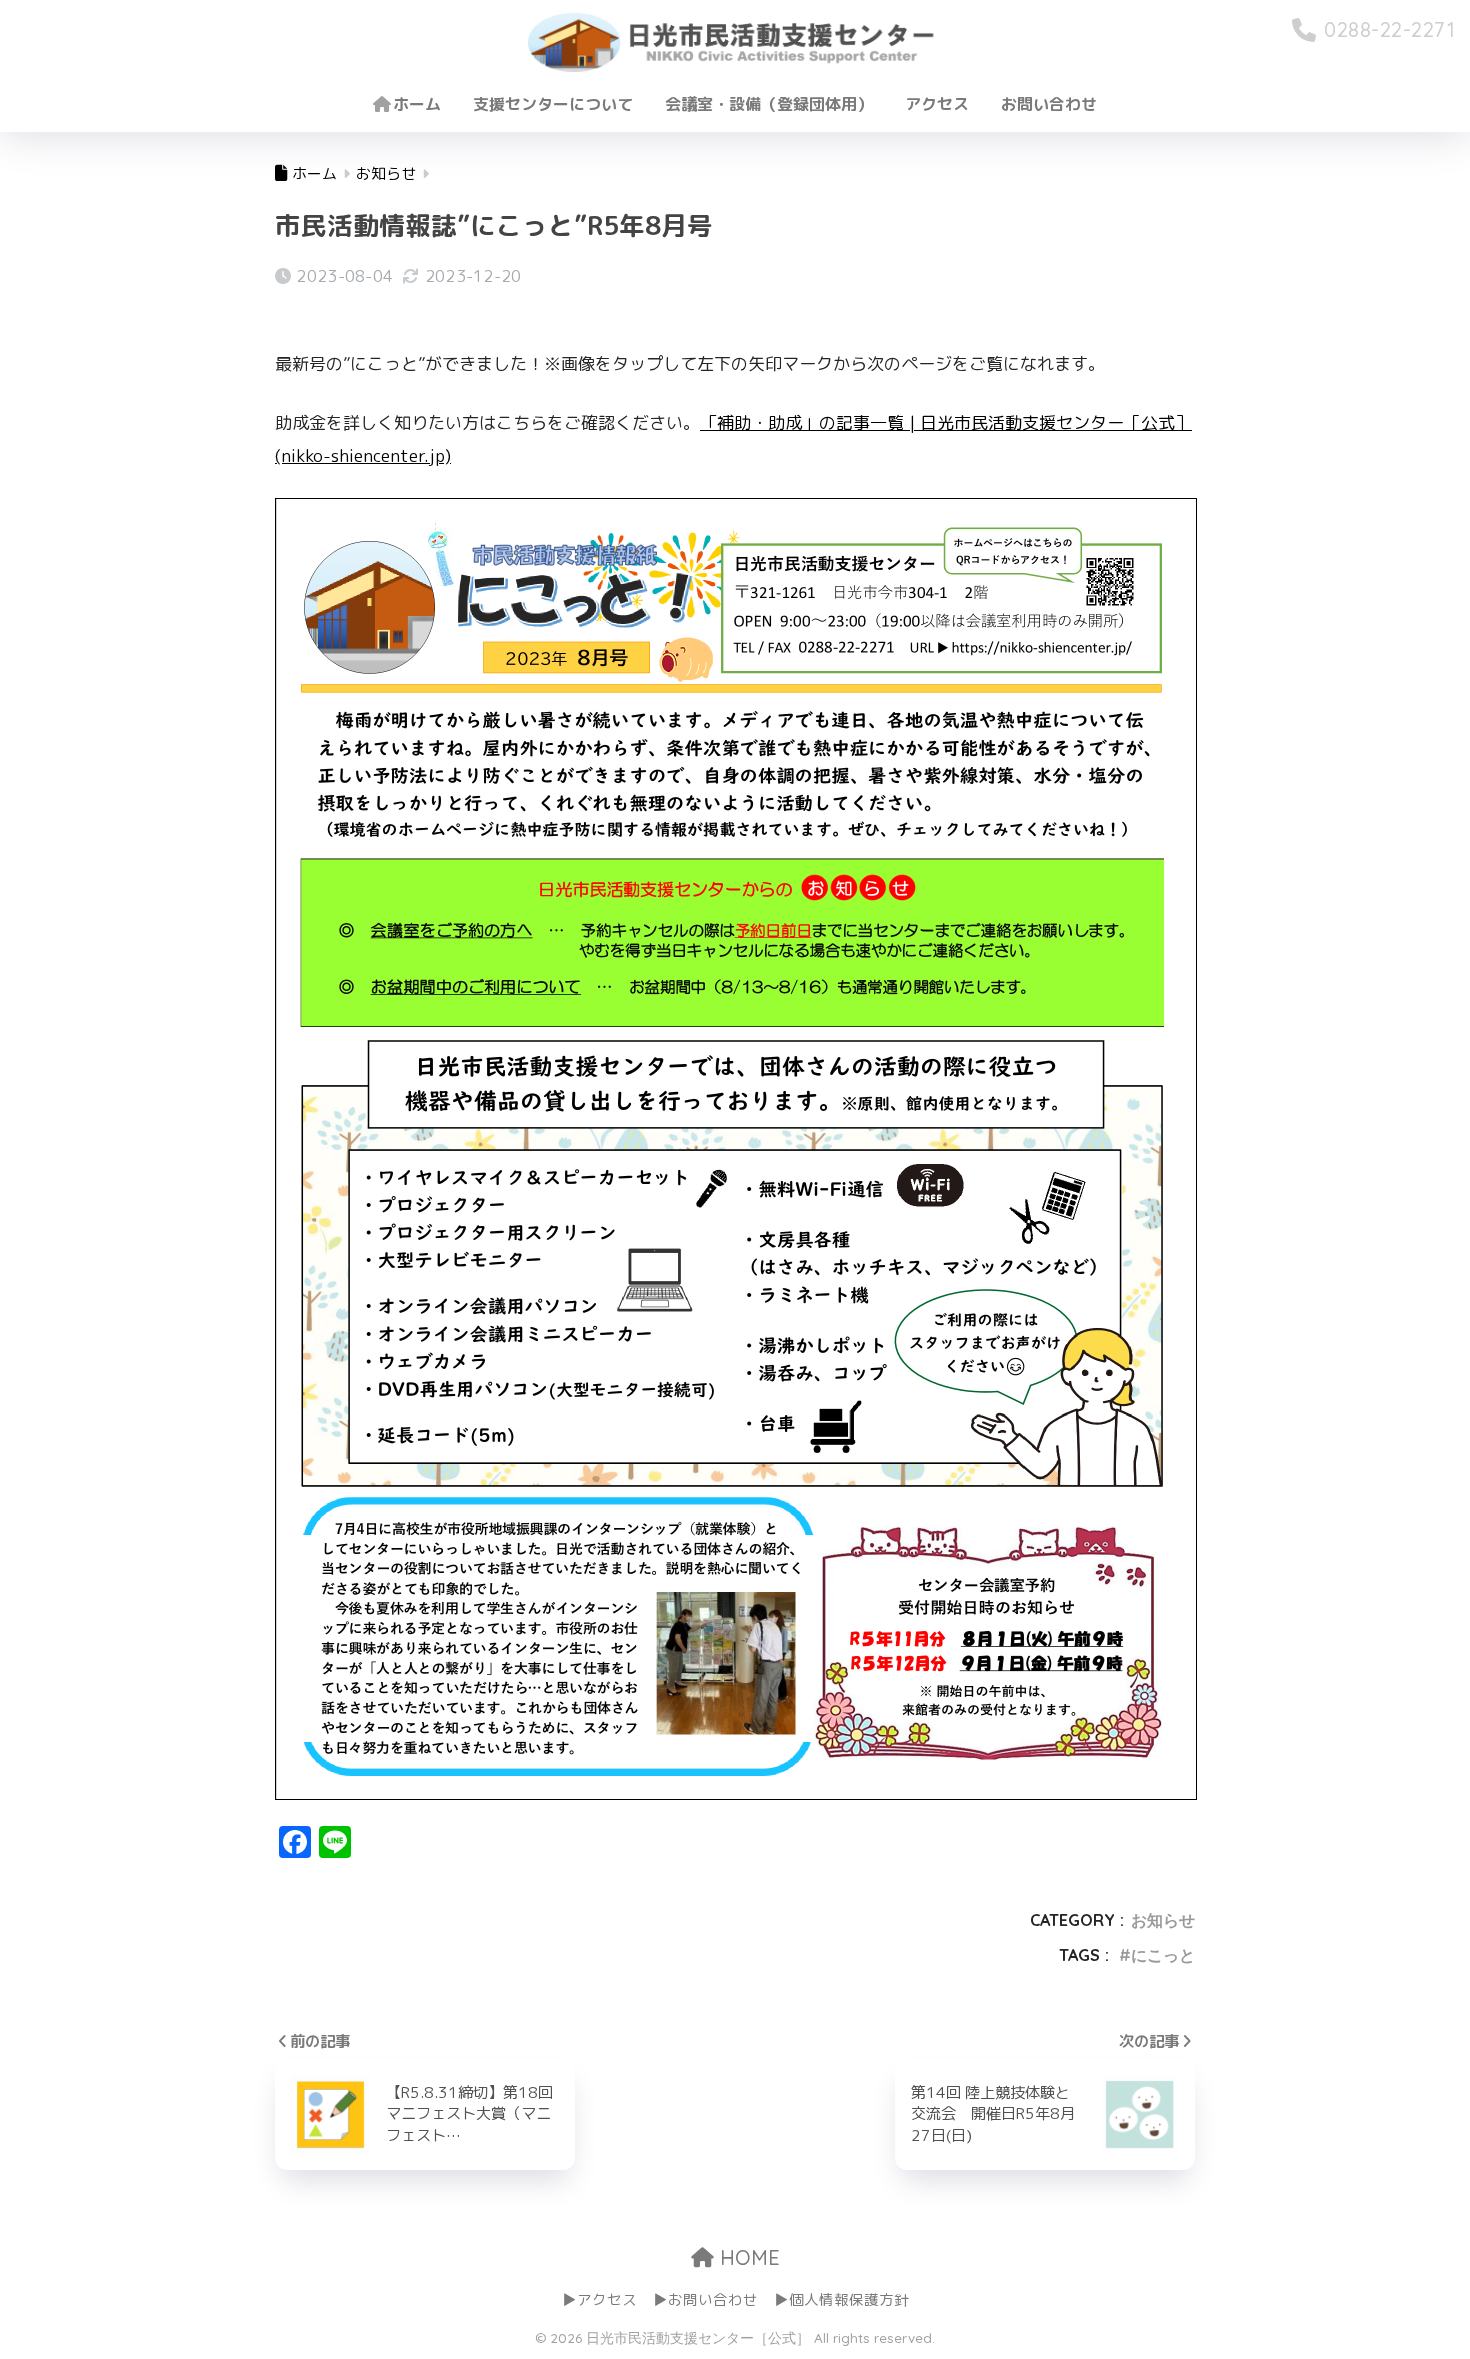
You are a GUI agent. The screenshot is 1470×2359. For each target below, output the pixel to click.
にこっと (1163, 1955)
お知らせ (1163, 1920)
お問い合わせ (1049, 104)
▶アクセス (599, 2299)
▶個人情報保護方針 (841, 2299)
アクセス (937, 104)
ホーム (417, 104)
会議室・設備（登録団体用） (769, 104)
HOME (747, 2257)
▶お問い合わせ (705, 2299)
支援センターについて (553, 104)
